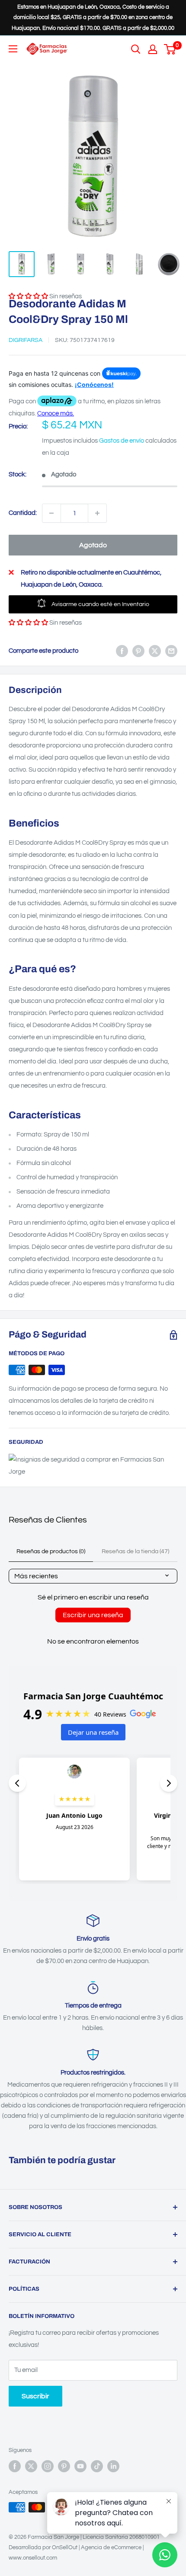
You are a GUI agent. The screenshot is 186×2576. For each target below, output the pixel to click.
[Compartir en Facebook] (122, 651)
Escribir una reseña (93, 1615)
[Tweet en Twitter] (155, 651)
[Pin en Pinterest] (138, 651)
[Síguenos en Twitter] (31, 2466)
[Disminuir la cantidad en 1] (51, 513)
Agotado (93, 545)
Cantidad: (23, 513)
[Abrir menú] (13, 49)
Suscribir (35, 2396)
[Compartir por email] (171, 651)
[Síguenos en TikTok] (97, 2466)
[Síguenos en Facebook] (15, 2466)
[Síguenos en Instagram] (48, 2466)
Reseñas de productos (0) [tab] (51, 1551)
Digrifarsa (26, 340)
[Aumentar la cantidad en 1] (97, 513)
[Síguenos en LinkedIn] (113, 2466)
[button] (28, 623)
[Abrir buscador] (136, 49)
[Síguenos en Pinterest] (64, 2466)
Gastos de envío (122, 441)
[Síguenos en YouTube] (80, 2466)
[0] (170, 49)
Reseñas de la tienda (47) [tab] (135, 1551)
